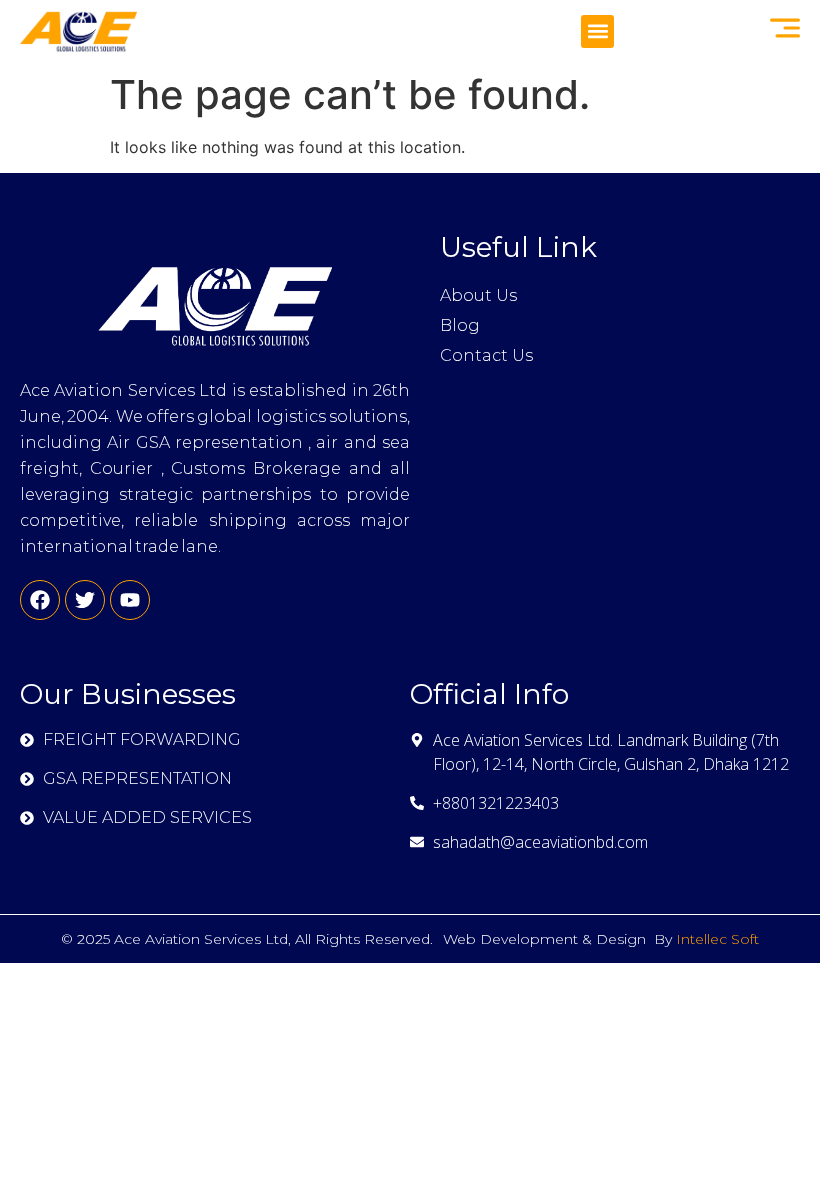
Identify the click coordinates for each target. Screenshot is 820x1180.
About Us (478, 295)
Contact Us (486, 355)
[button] (597, 31)
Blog (460, 325)
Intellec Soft (717, 939)
